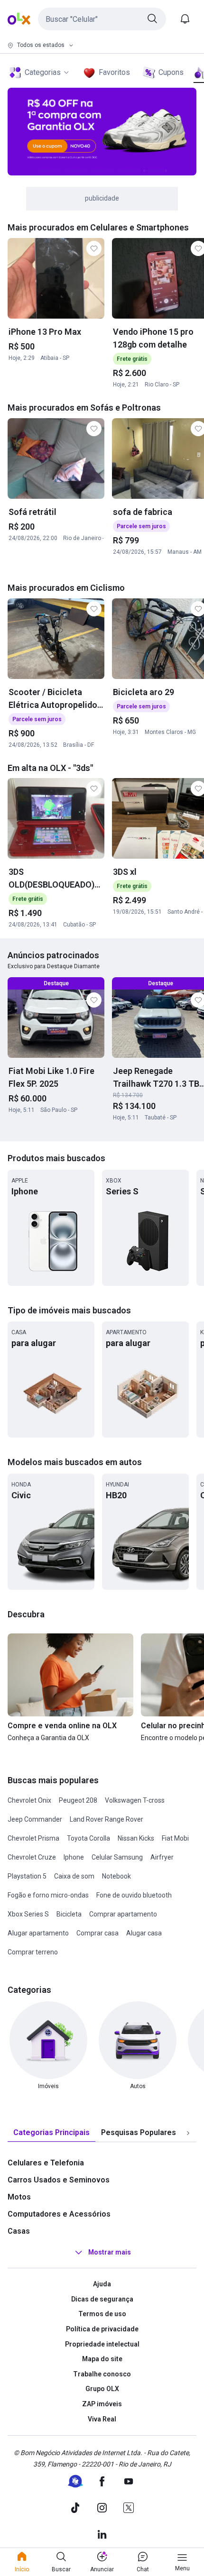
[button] (102, 19)
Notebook (116, 1876)
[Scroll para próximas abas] (188, 2133)
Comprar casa (97, 1933)
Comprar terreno (33, 1952)
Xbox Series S (28, 1914)
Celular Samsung (117, 1857)
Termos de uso (102, 2314)
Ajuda (102, 2284)
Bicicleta (69, 1914)
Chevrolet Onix (29, 1800)
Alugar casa (144, 1933)
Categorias (43, 72)
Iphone (74, 1857)
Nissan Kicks (136, 1838)
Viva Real (102, 2419)
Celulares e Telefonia (46, 2163)
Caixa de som (74, 1876)
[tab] (51, 2133)
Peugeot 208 (78, 1800)
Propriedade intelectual (102, 2344)
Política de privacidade (102, 2329)
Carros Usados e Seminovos (59, 2180)
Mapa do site (102, 2359)
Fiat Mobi (175, 1838)
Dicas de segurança (102, 2299)
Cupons (171, 72)
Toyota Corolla (88, 1838)
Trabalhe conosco (102, 2374)
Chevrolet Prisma (33, 1838)
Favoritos (114, 72)
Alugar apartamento (38, 1933)
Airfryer (162, 1857)
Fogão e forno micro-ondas (48, 1895)
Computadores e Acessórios (59, 2214)
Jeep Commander (35, 1819)
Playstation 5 (27, 1876)
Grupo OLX (102, 2389)
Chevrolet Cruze (32, 1857)
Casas (19, 2231)
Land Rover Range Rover (107, 1819)
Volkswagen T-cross (135, 1800)
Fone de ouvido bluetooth (134, 1895)
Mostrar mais (110, 2252)
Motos (19, 2197)
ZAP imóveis (102, 2404)
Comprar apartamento (123, 1914)
